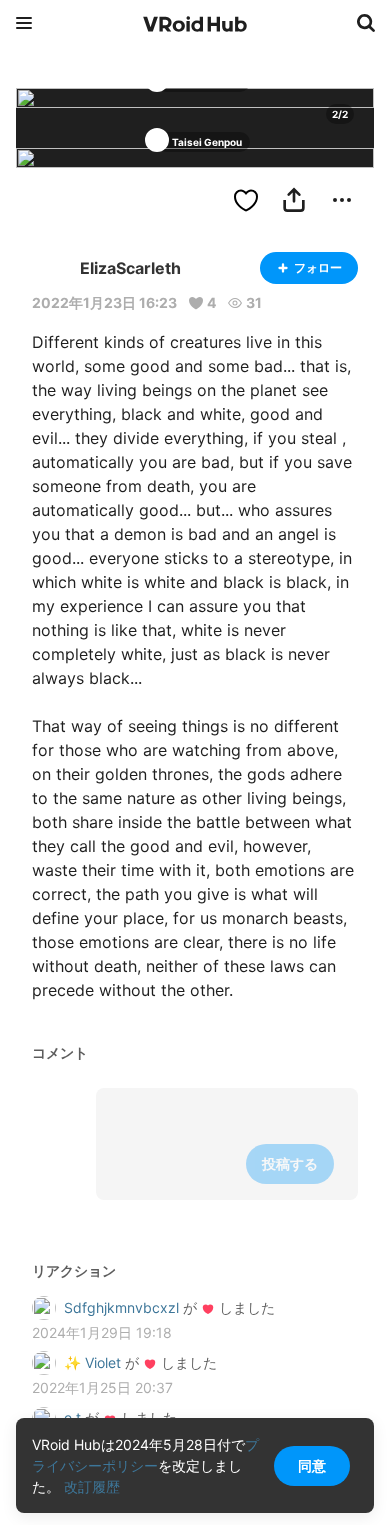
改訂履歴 (92, 1486)
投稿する (290, 1163)
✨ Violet (92, 1362)
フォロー (318, 267)
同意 (312, 1465)
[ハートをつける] (246, 200)
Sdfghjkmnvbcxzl (121, 1307)
